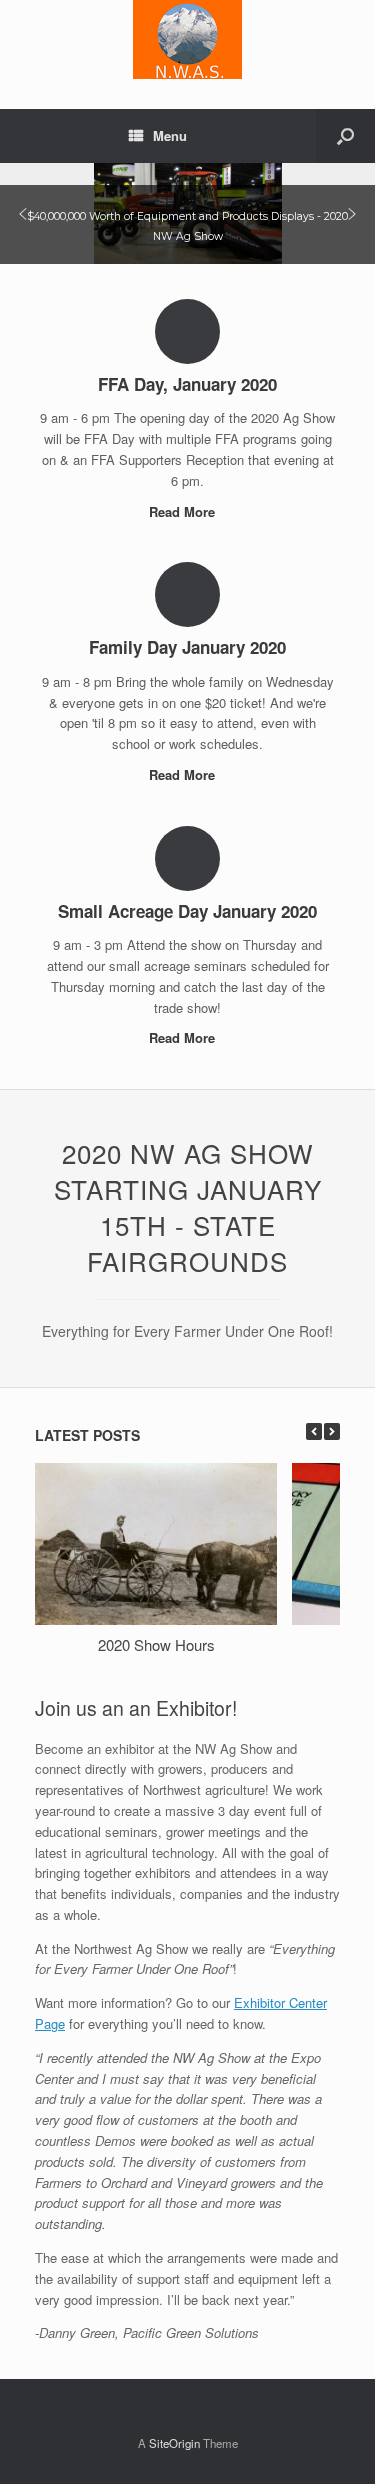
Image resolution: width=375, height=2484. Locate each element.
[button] (23, 214)
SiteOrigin (174, 2443)
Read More (184, 511)
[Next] (332, 1431)
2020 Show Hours (156, 1644)
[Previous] (314, 1431)
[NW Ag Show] (187, 39)
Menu (170, 135)
